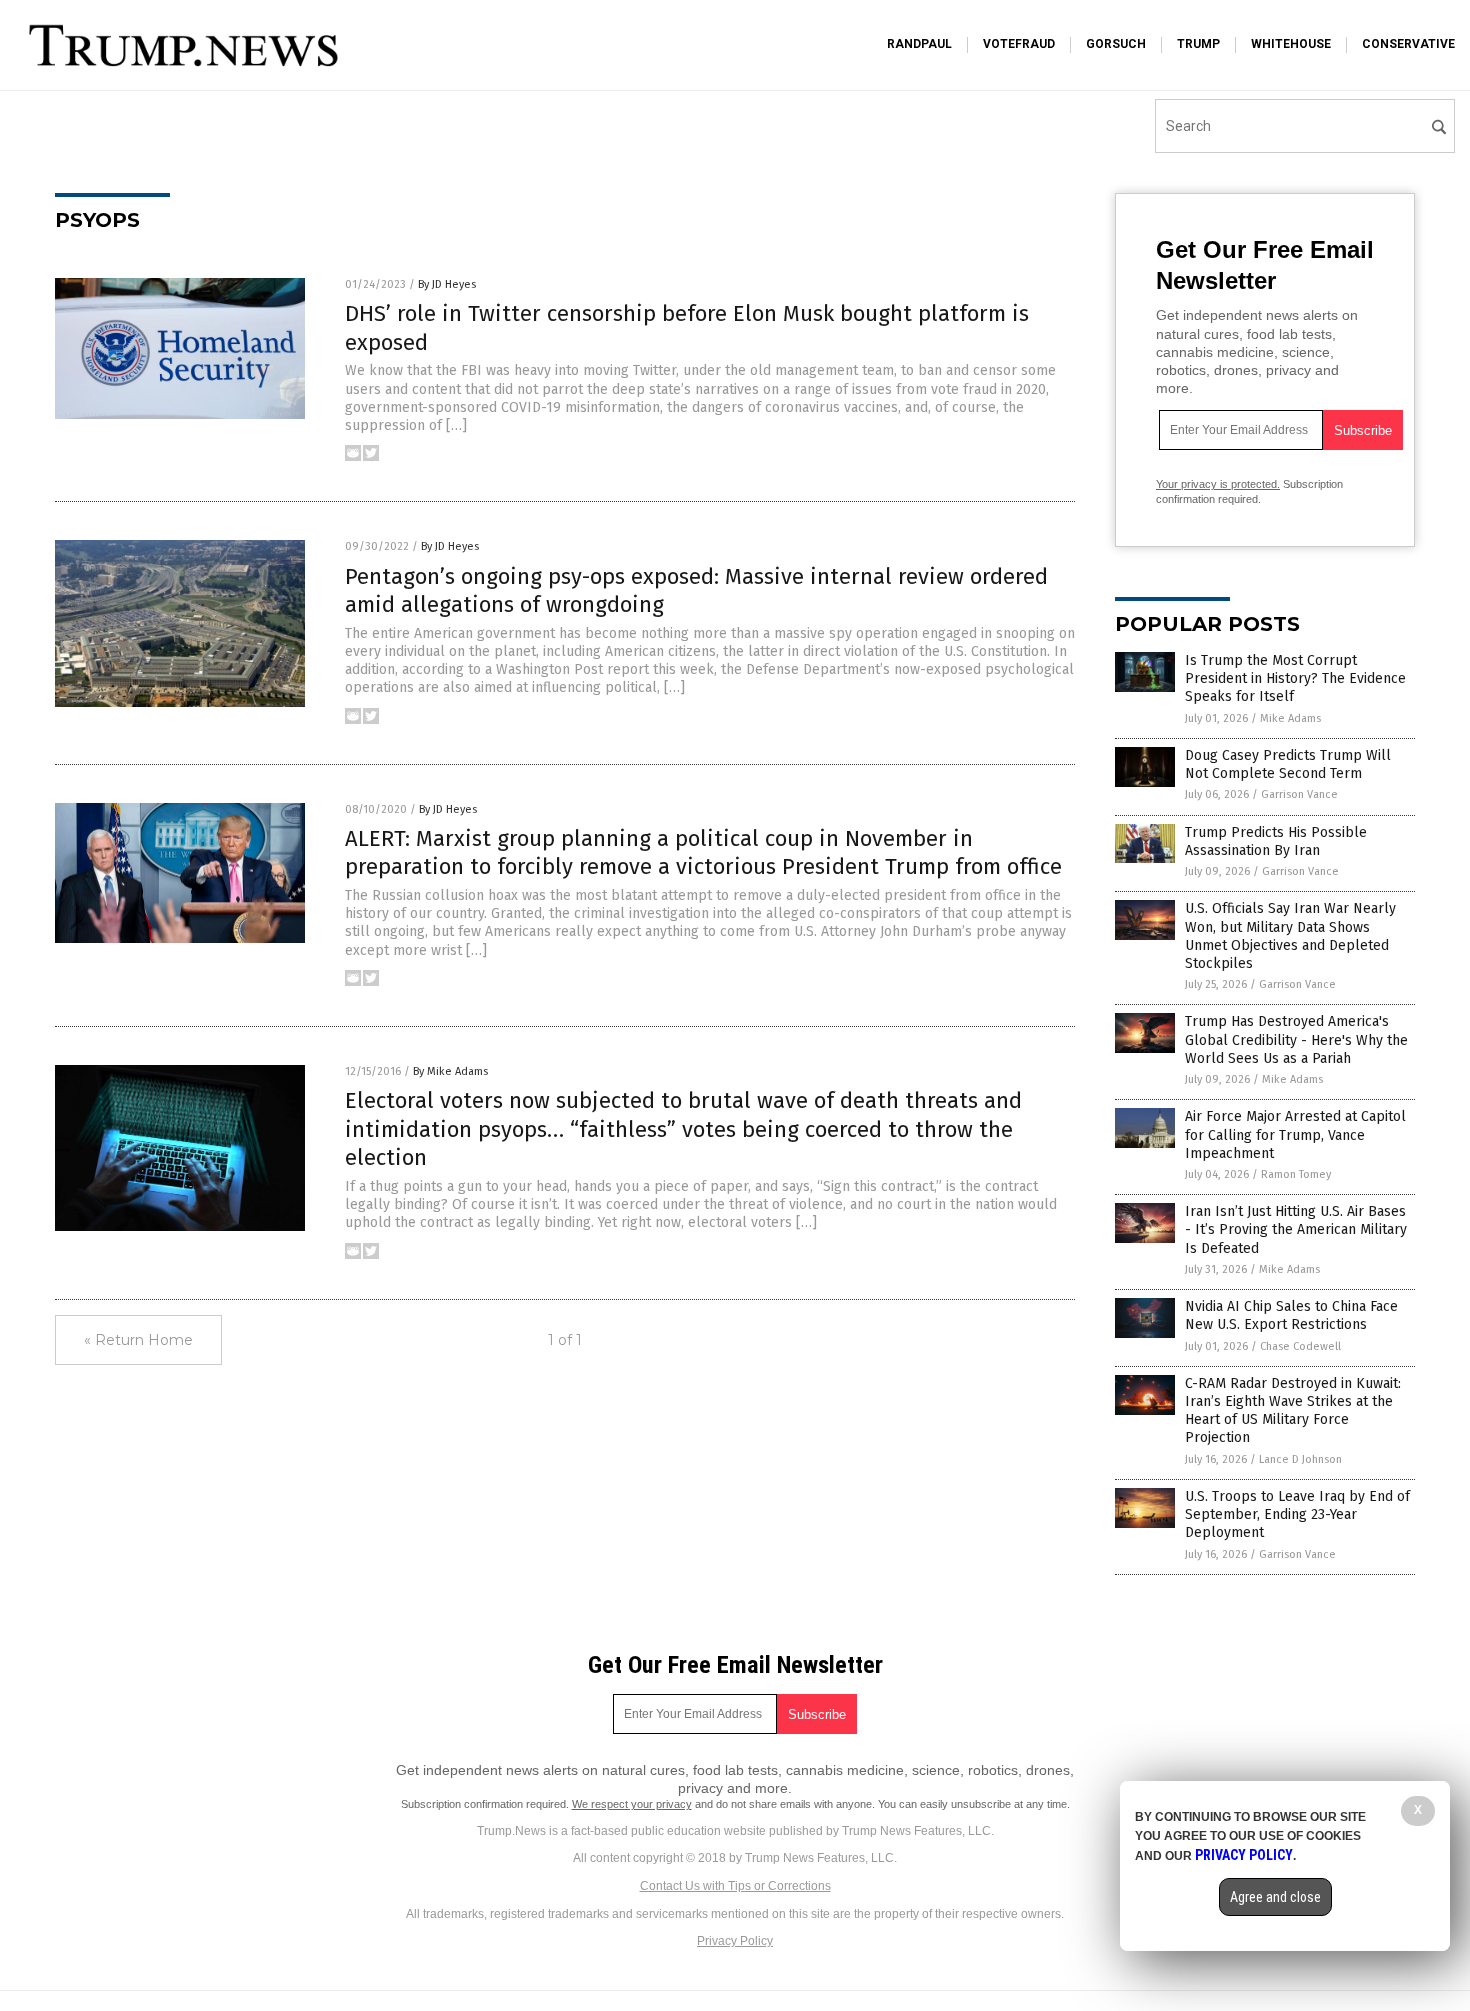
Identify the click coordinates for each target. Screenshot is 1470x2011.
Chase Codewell (1300, 1346)
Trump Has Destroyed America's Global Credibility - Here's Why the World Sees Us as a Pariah (1296, 1039)
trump (1198, 44)
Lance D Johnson (1300, 1459)
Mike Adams (1290, 718)
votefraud (1019, 44)
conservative (1408, 44)
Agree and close (1275, 1897)
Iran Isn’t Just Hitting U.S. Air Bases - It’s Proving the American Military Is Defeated (1296, 1229)
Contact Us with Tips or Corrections (735, 1886)
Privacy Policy (735, 1941)
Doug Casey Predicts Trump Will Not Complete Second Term (1288, 764)
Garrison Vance (1299, 794)
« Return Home (138, 1340)
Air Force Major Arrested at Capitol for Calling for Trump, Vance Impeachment (1295, 1134)
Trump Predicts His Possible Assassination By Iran (1276, 841)
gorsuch (1116, 44)
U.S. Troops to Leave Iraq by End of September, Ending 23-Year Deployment (1297, 1514)
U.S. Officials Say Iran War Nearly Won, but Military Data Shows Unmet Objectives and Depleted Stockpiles (1290, 936)
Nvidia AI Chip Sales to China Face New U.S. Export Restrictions (1291, 1315)
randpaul (919, 44)
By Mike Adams (450, 1071)
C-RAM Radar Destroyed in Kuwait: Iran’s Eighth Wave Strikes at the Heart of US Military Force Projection (1293, 1411)
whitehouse (1291, 44)
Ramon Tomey (1296, 1174)
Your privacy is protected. (1218, 484)
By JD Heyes (447, 284)
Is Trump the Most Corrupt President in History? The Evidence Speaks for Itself (1295, 678)
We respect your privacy (632, 1804)
